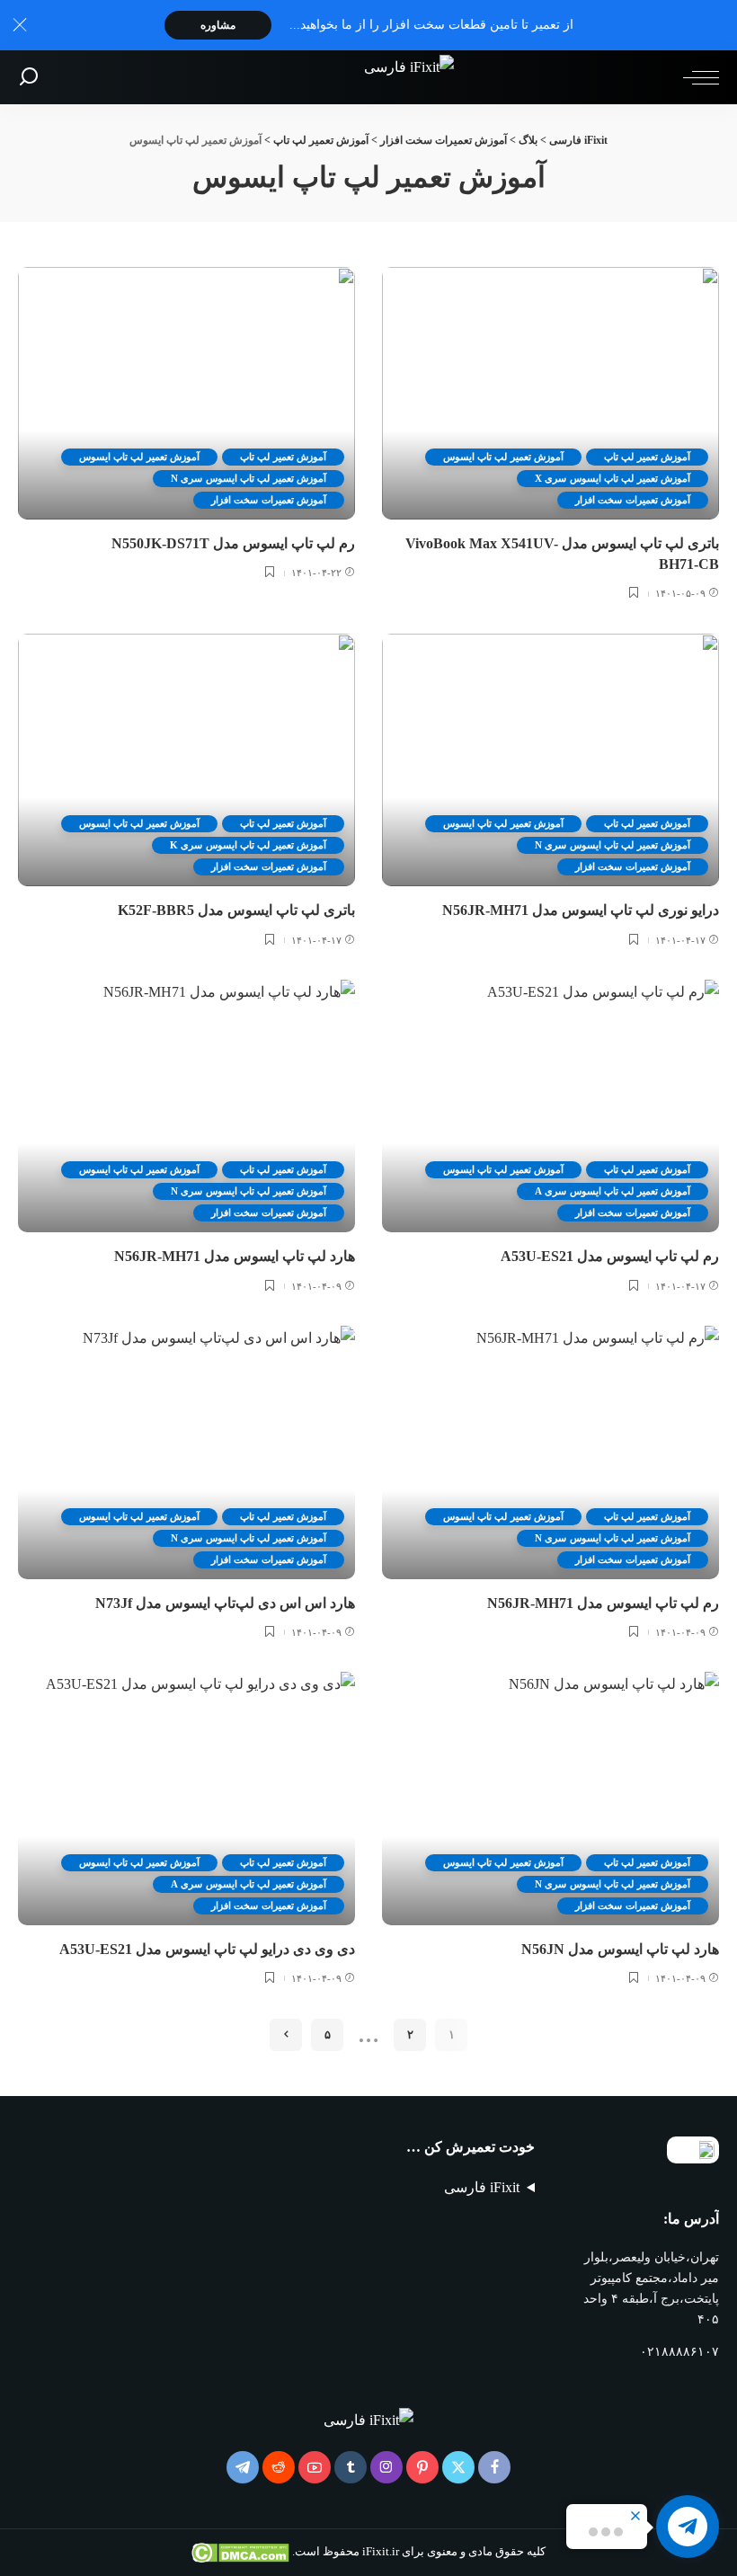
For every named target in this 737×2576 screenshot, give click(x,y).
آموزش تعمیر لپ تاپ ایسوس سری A (613, 1191)
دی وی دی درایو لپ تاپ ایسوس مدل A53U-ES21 (207, 1949)
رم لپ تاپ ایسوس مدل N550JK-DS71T (233, 543)
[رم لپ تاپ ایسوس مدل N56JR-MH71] (551, 1452)
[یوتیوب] (315, 2467)
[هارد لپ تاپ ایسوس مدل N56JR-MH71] (186, 1106)
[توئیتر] (458, 2467)
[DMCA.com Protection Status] (242, 2552)
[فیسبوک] (494, 2467)
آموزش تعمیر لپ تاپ (647, 457)
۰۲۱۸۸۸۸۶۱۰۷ (679, 2352)
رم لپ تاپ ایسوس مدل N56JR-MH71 (603, 1603)
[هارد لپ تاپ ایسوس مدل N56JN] (551, 1798)
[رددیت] (279, 2467)
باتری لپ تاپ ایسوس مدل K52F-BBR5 (236, 910)
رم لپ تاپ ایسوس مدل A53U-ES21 (610, 1256)
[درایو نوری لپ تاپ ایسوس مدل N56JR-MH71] (551, 760)
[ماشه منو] (697, 77)
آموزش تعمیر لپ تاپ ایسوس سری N (249, 478)
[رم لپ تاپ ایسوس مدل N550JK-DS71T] (186, 393)
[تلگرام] (243, 2467)
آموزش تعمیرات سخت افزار (633, 500)
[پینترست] (422, 2467)
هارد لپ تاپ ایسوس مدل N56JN (620, 1949)
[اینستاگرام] (386, 2467)
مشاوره (218, 25)
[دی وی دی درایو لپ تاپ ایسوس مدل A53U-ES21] (186, 1798)
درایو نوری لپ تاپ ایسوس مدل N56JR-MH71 (581, 910)
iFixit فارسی (482, 2187)
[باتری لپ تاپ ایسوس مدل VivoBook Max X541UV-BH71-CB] (551, 393)
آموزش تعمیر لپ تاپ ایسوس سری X (613, 478)
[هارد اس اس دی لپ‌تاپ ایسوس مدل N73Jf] (186, 1452)
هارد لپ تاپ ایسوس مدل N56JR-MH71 (235, 1256)
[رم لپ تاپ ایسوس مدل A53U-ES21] (551, 1106)
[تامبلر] (351, 2467)
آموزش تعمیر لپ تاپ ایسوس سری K (248, 845)
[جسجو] (29, 77)
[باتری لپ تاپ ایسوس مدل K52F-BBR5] (186, 760)
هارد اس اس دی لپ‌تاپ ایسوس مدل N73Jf (225, 1603)
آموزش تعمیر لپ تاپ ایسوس (503, 457)
